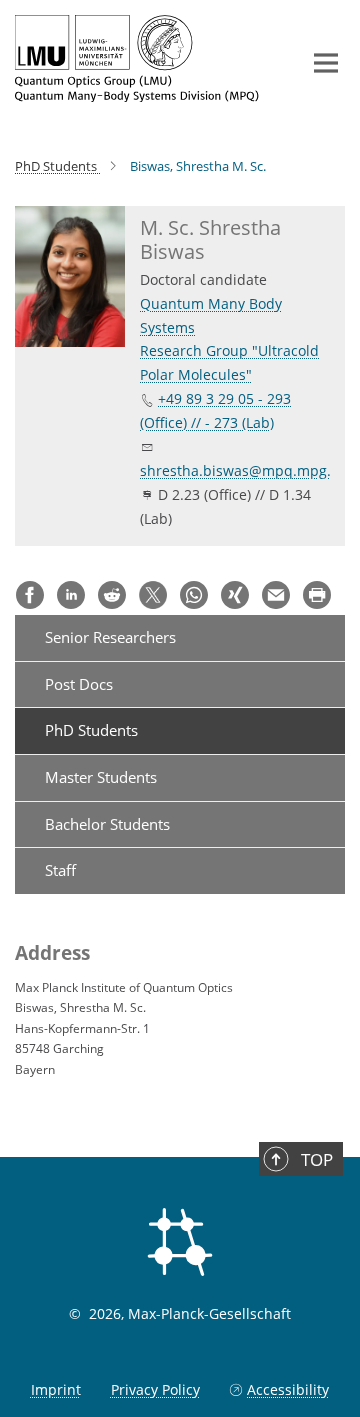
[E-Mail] (276, 595)
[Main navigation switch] (326, 63)
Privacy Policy (155, 1389)
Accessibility (288, 1389)
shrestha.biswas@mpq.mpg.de (244, 470)
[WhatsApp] (194, 595)
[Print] (317, 595)
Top (317, 1159)
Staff (60, 870)
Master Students (101, 777)
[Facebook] (30, 595)
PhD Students (91, 730)
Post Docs (79, 684)
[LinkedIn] (71, 595)
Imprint (56, 1389)
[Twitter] (153, 595)
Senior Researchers (110, 637)
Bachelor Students (107, 824)
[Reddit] (112, 595)
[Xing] (235, 595)
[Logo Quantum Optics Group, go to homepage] (142, 58)
